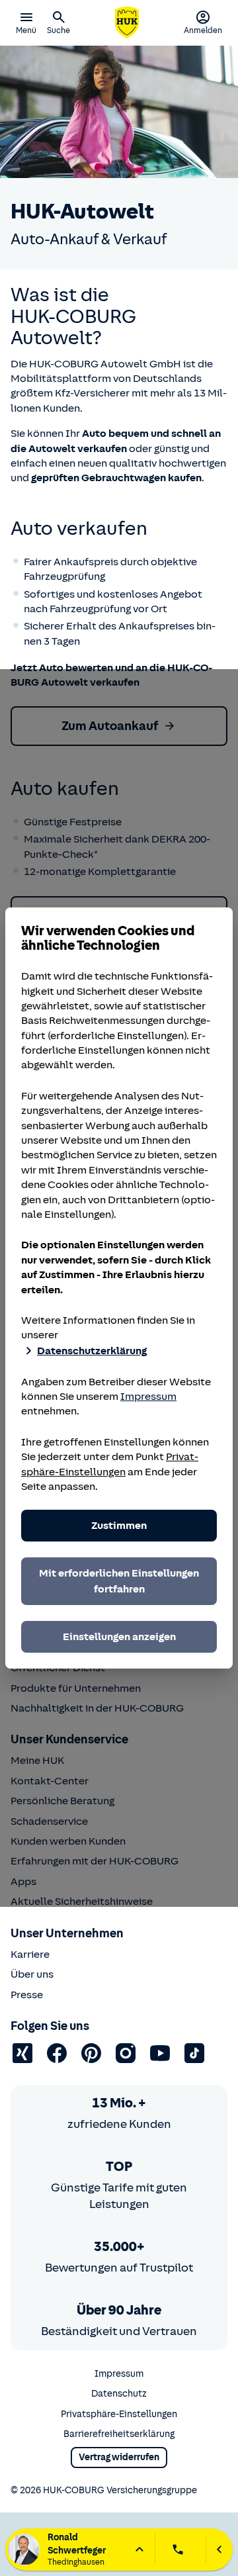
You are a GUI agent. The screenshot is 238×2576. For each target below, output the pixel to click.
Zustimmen (119, 1526)
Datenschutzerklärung (92, 1351)
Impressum (148, 1397)
